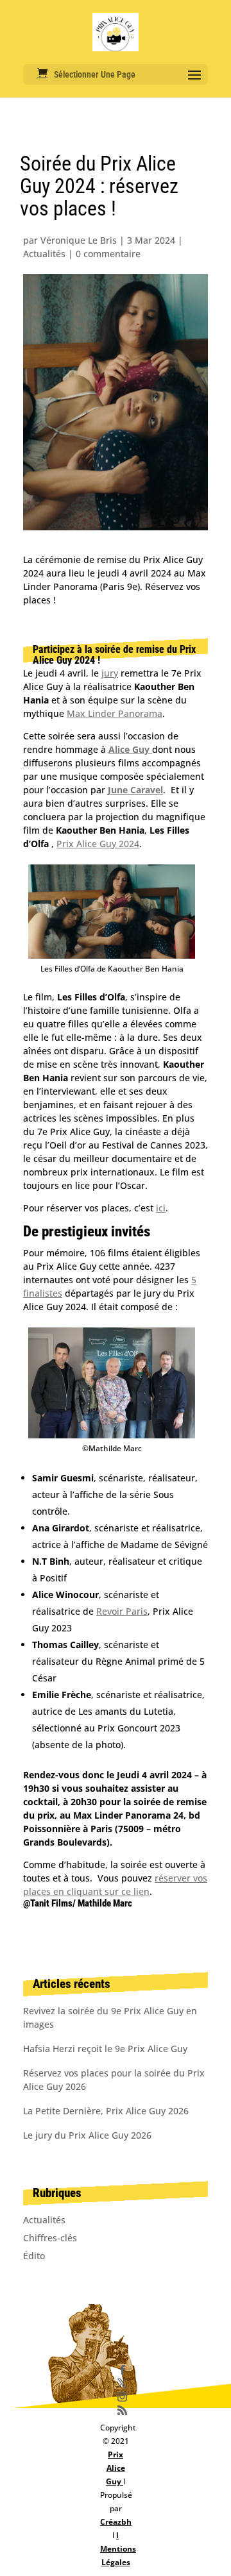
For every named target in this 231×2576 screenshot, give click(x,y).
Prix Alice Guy (116, 2468)
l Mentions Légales (118, 2549)
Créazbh (116, 2522)
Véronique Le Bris (79, 240)
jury (110, 673)
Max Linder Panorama (115, 713)
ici (161, 1208)
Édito (34, 2256)
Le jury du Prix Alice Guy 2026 (87, 2135)
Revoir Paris (122, 1611)
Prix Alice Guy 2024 (98, 844)
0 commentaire (108, 254)
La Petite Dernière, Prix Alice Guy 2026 (106, 2111)
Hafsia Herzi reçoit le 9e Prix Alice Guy (105, 2049)
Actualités (44, 254)
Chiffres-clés (50, 2238)
